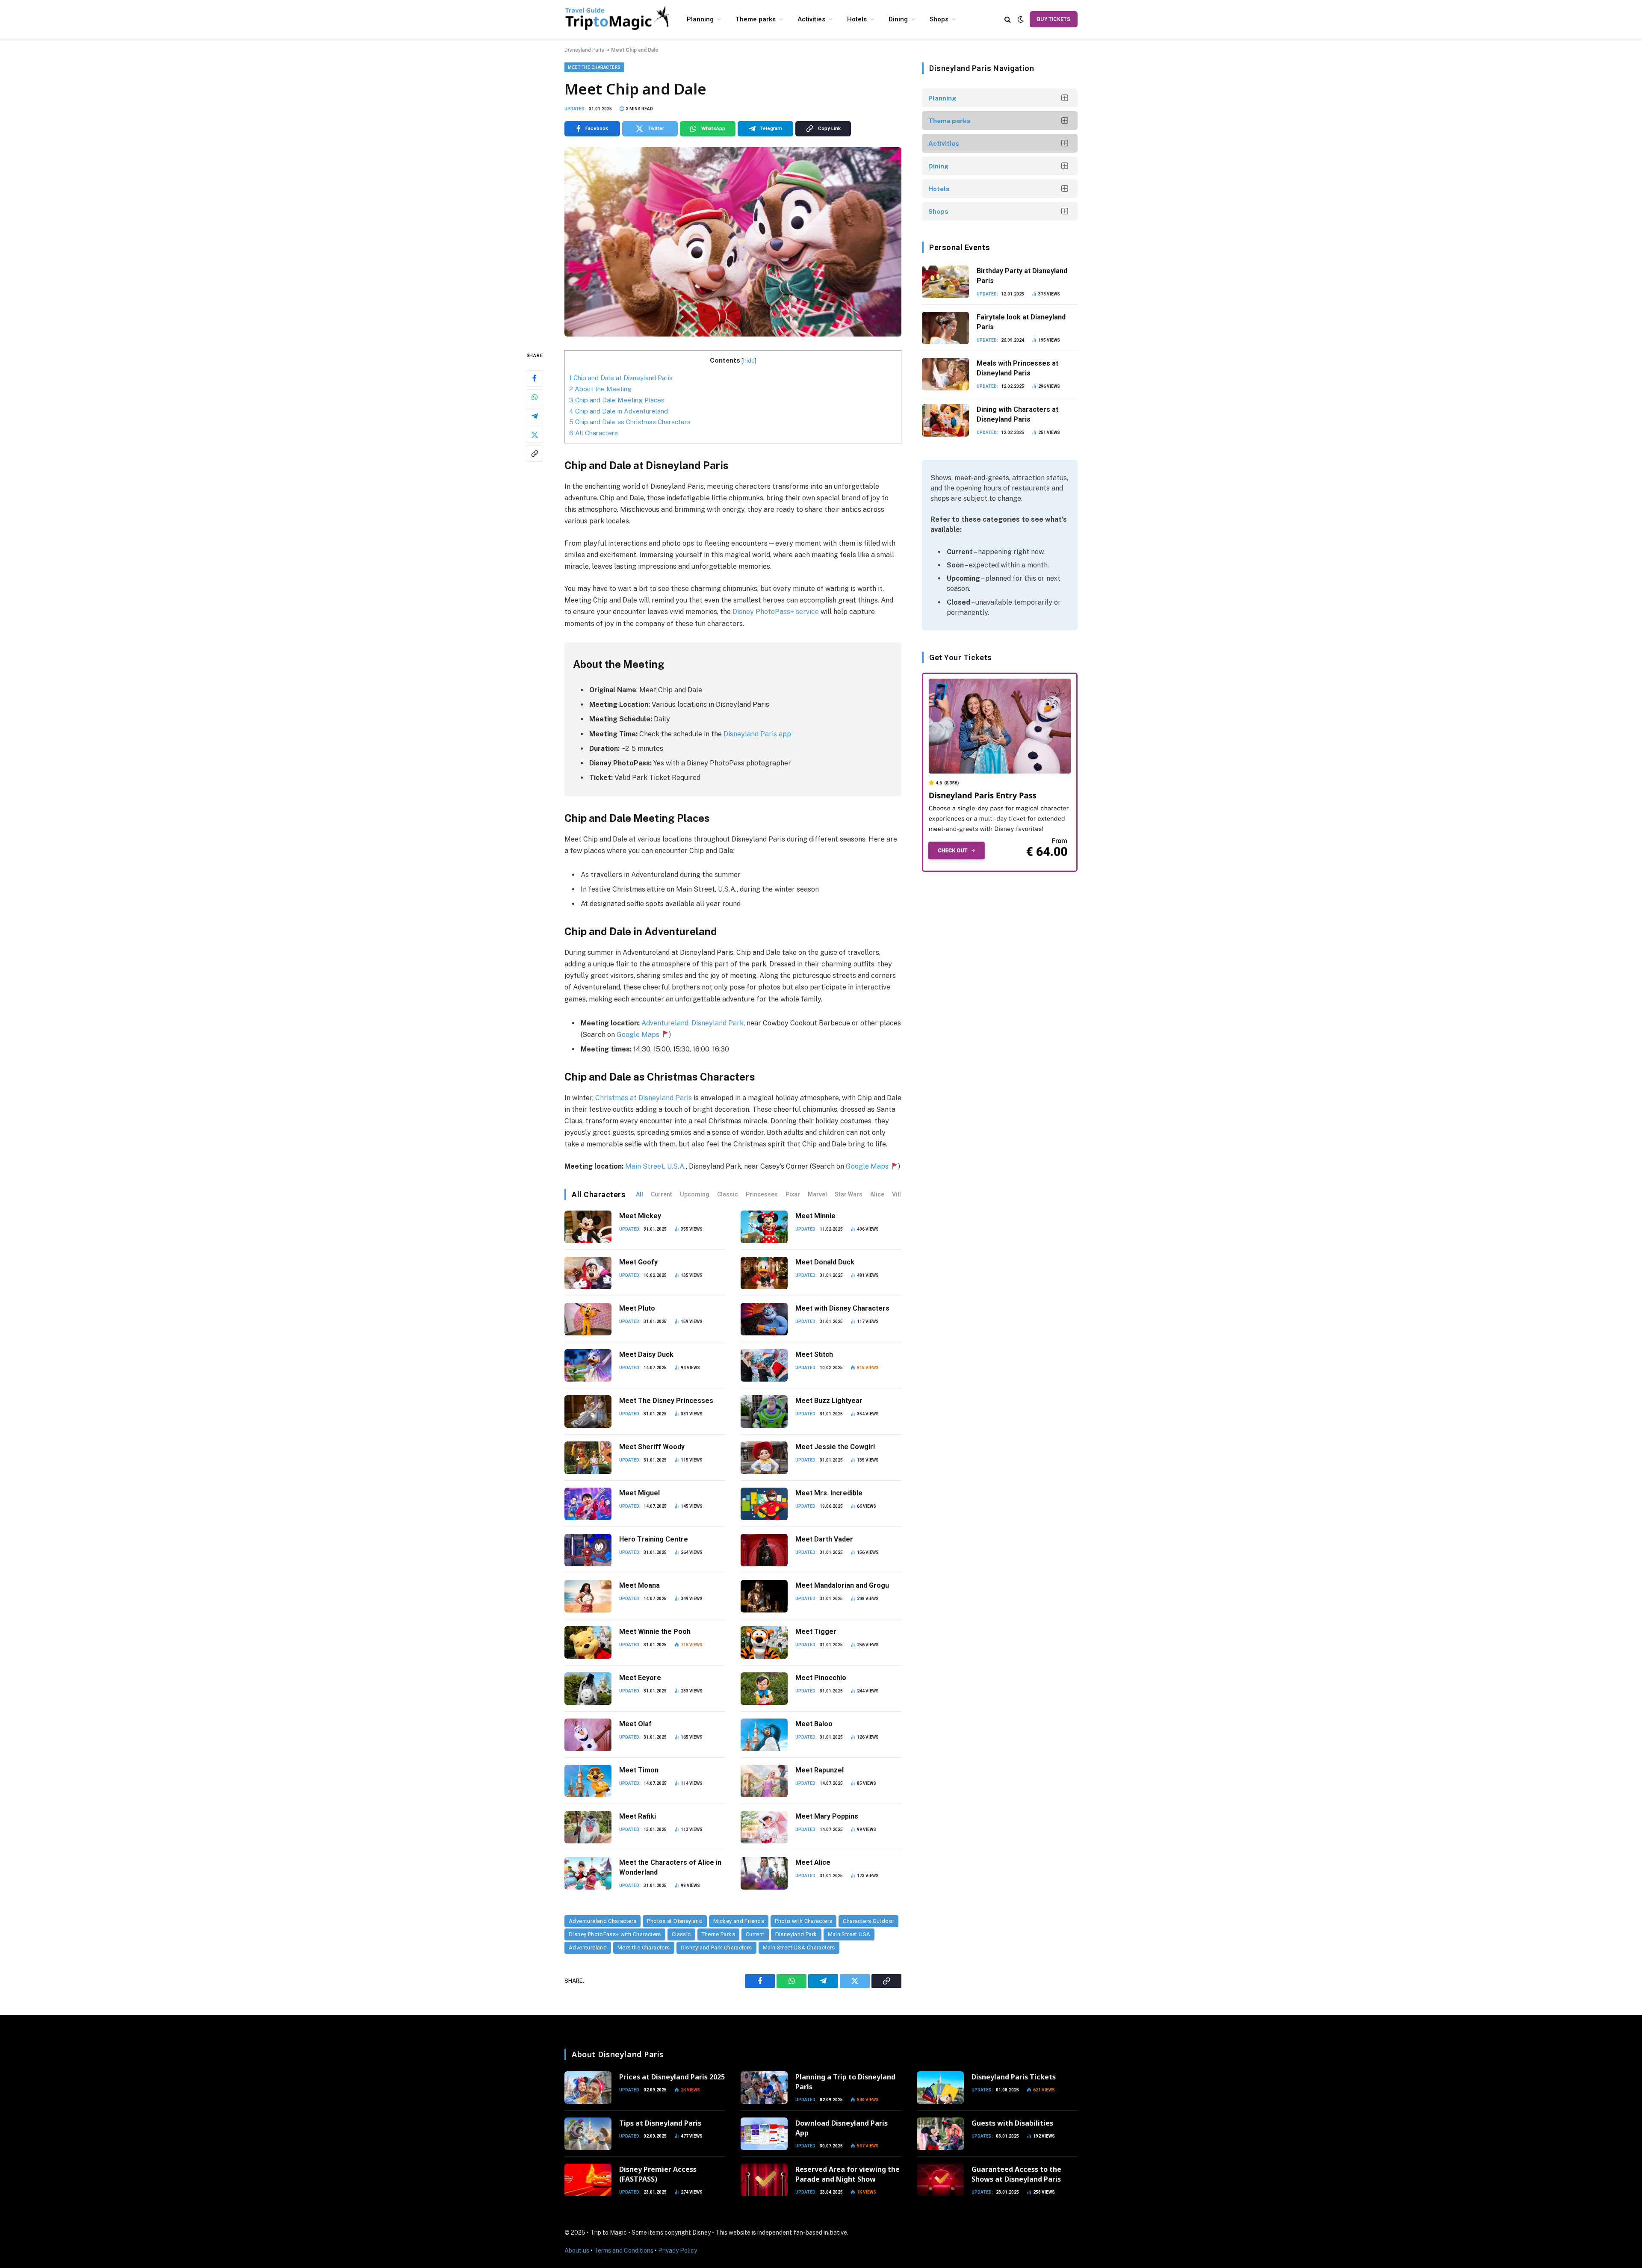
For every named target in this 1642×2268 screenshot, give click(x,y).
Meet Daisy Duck (646, 1354)
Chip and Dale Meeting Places (617, 400)
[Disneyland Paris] (618, 19)
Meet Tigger (816, 1632)
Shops (939, 19)
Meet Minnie (815, 1216)
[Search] (1008, 19)
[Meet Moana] (588, 1596)
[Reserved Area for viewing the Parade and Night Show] (764, 2180)
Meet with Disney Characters (842, 1308)
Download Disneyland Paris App (842, 2128)
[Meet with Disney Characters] (764, 1319)
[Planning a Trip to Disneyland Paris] (764, 2088)
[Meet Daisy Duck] (588, 1365)
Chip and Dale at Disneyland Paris (621, 378)
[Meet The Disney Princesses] (588, 1412)
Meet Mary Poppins (827, 1816)
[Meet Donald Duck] (764, 1273)
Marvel (817, 1194)
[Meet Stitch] (764, 1365)
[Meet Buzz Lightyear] (764, 1412)
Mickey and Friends (739, 1921)
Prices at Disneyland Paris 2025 (672, 2077)
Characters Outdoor (868, 1921)
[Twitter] (535, 435)
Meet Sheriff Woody (652, 1447)
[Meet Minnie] (764, 1227)
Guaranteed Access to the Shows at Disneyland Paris (1016, 2174)
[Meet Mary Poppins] (764, 1827)
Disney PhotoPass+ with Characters (615, 1934)
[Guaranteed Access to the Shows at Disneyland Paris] (940, 2180)
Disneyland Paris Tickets (1014, 2077)
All (639, 1194)
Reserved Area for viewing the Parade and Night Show (848, 2174)
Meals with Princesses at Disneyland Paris (1017, 368)
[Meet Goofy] (588, 1273)
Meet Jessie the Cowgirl (835, 1447)
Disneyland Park (796, 1934)
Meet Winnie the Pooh (655, 1632)
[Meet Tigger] (764, 1642)
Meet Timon (639, 1770)
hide (749, 360)
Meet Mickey (640, 1216)
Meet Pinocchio (821, 1678)
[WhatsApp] (535, 397)
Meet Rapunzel (820, 1770)
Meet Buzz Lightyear (829, 1401)
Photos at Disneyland (675, 1921)
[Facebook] (535, 378)
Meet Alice (813, 1862)
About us (577, 2250)
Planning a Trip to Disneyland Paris (845, 2082)
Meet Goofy (638, 1262)
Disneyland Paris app (757, 734)
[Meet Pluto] (588, 1319)
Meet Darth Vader (824, 1539)
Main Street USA (849, 1934)
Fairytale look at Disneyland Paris (1021, 322)
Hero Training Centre (654, 1539)
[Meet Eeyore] (588, 1689)
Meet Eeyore (640, 1678)
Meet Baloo (814, 1724)
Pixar (793, 1194)
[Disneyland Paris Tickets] (940, 2088)
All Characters (594, 433)
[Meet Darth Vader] (764, 1550)
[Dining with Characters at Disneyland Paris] (945, 420)
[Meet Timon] (588, 1781)
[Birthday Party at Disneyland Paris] (945, 282)
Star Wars (849, 1194)
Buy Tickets (1054, 19)
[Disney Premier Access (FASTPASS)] (588, 2180)
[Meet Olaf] (588, 1735)
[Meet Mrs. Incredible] (764, 1504)
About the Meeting (600, 389)
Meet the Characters (594, 67)
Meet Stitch (814, 1354)
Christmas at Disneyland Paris (644, 1098)
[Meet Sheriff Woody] (588, 1458)
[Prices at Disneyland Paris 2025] (588, 2088)
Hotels (857, 19)
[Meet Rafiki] (588, 1827)
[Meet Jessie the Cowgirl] (764, 1458)
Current (662, 1194)
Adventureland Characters (602, 1921)
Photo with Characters (803, 1921)
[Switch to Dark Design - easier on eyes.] (1021, 19)
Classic (728, 1194)
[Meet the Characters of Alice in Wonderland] (588, 1873)
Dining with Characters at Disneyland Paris (1017, 414)
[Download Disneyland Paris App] (764, 2134)
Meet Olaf (635, 1724)
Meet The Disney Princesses (666, 1401)
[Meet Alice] (764, 1873)
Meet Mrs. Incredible (829, 1493)
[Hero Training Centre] (588, 1550)
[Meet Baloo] (764, 1735)
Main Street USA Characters (799, 1948)
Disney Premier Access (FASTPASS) (658, 2174)
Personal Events (960, 247)
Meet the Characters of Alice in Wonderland (670, 1867)
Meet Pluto (637, 1308)
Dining (898, 19)
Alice (877, 1194)
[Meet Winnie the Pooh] (588, 1642)
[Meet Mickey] (588, 1227)
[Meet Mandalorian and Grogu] (764, 1596)
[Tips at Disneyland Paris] (588, 2134)
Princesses (762, 1194)
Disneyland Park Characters (716, 1948)
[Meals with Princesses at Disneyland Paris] (945, 374)
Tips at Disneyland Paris (660, 2123)
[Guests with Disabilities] (940, 2134)
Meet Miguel (639, 1493)
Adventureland (664, 1023)
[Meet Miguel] (588, 1504)
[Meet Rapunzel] (764, 1781)
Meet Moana (639, 1585)
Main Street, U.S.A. (655, 1166)
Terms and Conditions (624, 2250)
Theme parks (756, 19)
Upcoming (695, 1194)
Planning (700, 19)
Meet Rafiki (638, 1816)
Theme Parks (718, 1934)
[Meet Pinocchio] (764, 1689)
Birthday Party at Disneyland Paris (1022, 276)
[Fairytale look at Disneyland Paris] (945, 328)
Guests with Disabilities (1012, 2123)
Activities (811, 19)
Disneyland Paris (584, 50)
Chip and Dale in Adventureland (619, 411)
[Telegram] (535, 416)
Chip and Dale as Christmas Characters (631, 422)
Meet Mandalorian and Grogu (842, 1585)
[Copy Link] (535, 454)
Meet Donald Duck (825, 1262)
